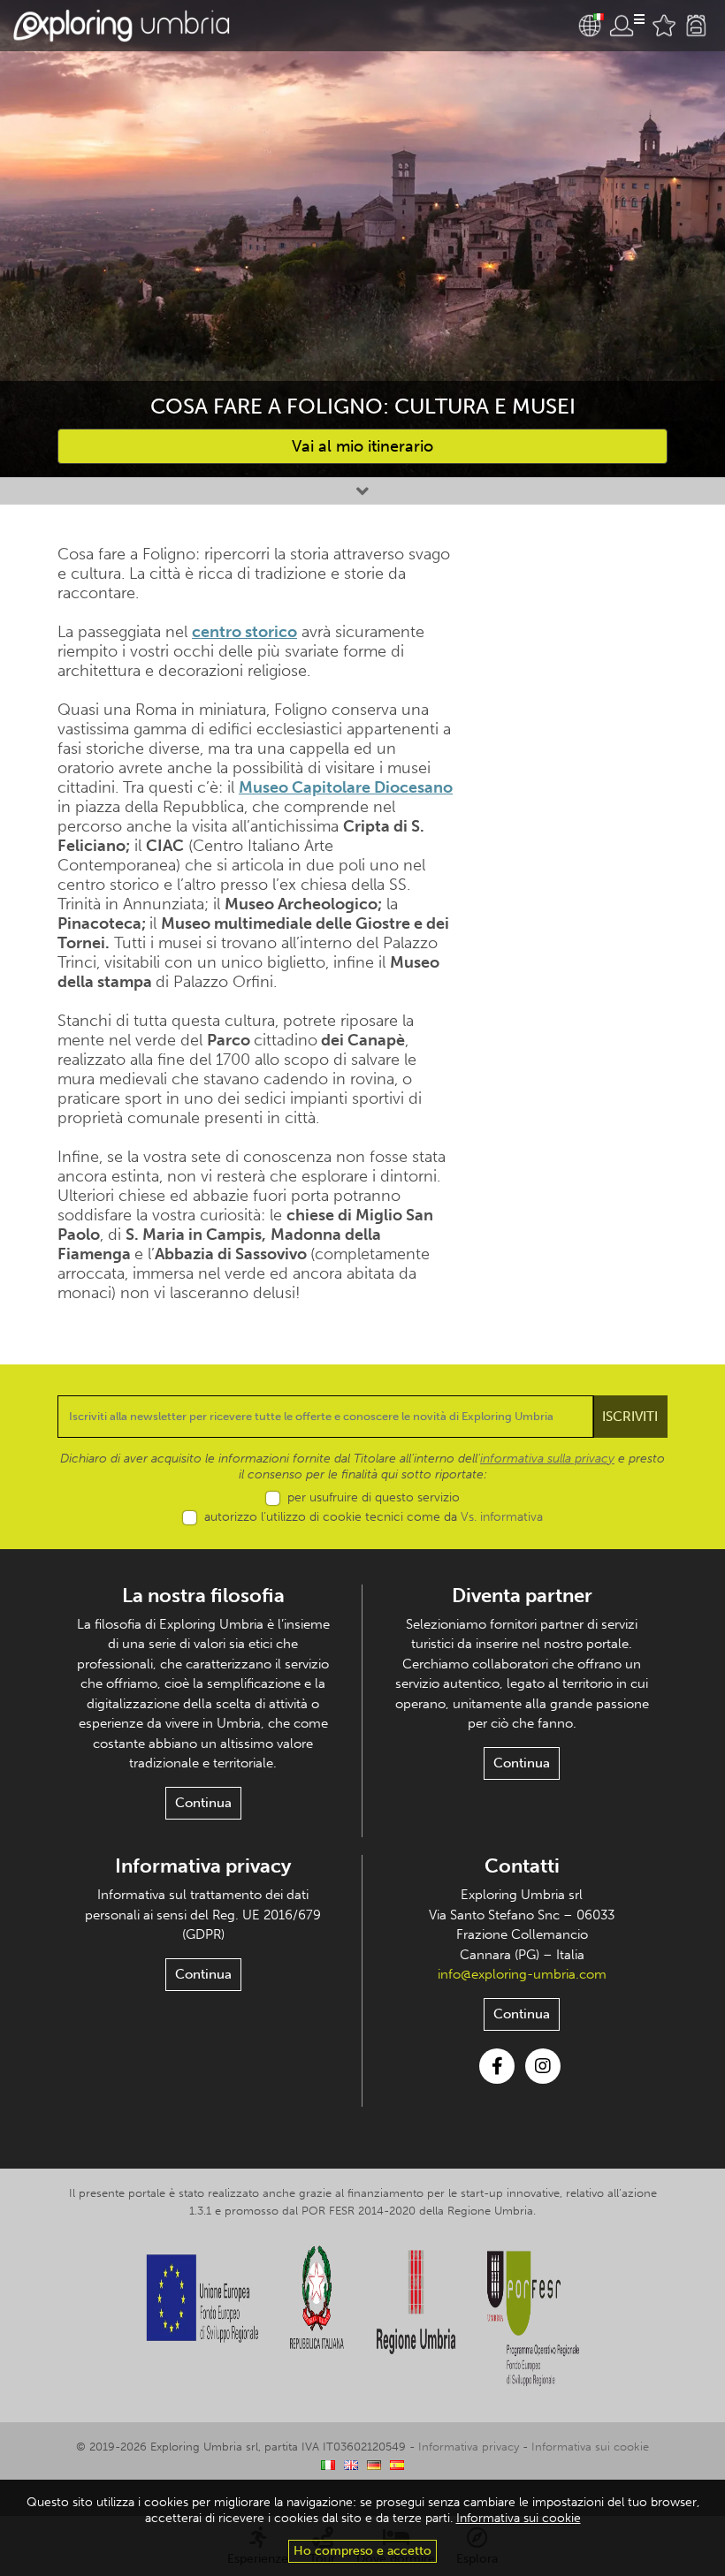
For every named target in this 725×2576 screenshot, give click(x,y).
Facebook (497, 2066)
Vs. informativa (502, 1517)
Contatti (522, 1866)
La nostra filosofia (203, 1596)
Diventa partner (522, 1596)
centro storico (244, 632)
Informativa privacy (203, 1866)
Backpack (696, 26)
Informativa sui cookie (590, 2447)
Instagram (543, 2066)
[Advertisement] (575, 659)
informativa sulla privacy (547, 1459)
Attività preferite (664, 26)
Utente (627, 26)
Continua (203, 1803)
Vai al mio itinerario (362, 446)
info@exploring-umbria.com (522, 1974)
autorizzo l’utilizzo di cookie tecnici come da (374, 1517)
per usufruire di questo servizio (374, 1497)
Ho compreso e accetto (362, 2551)
